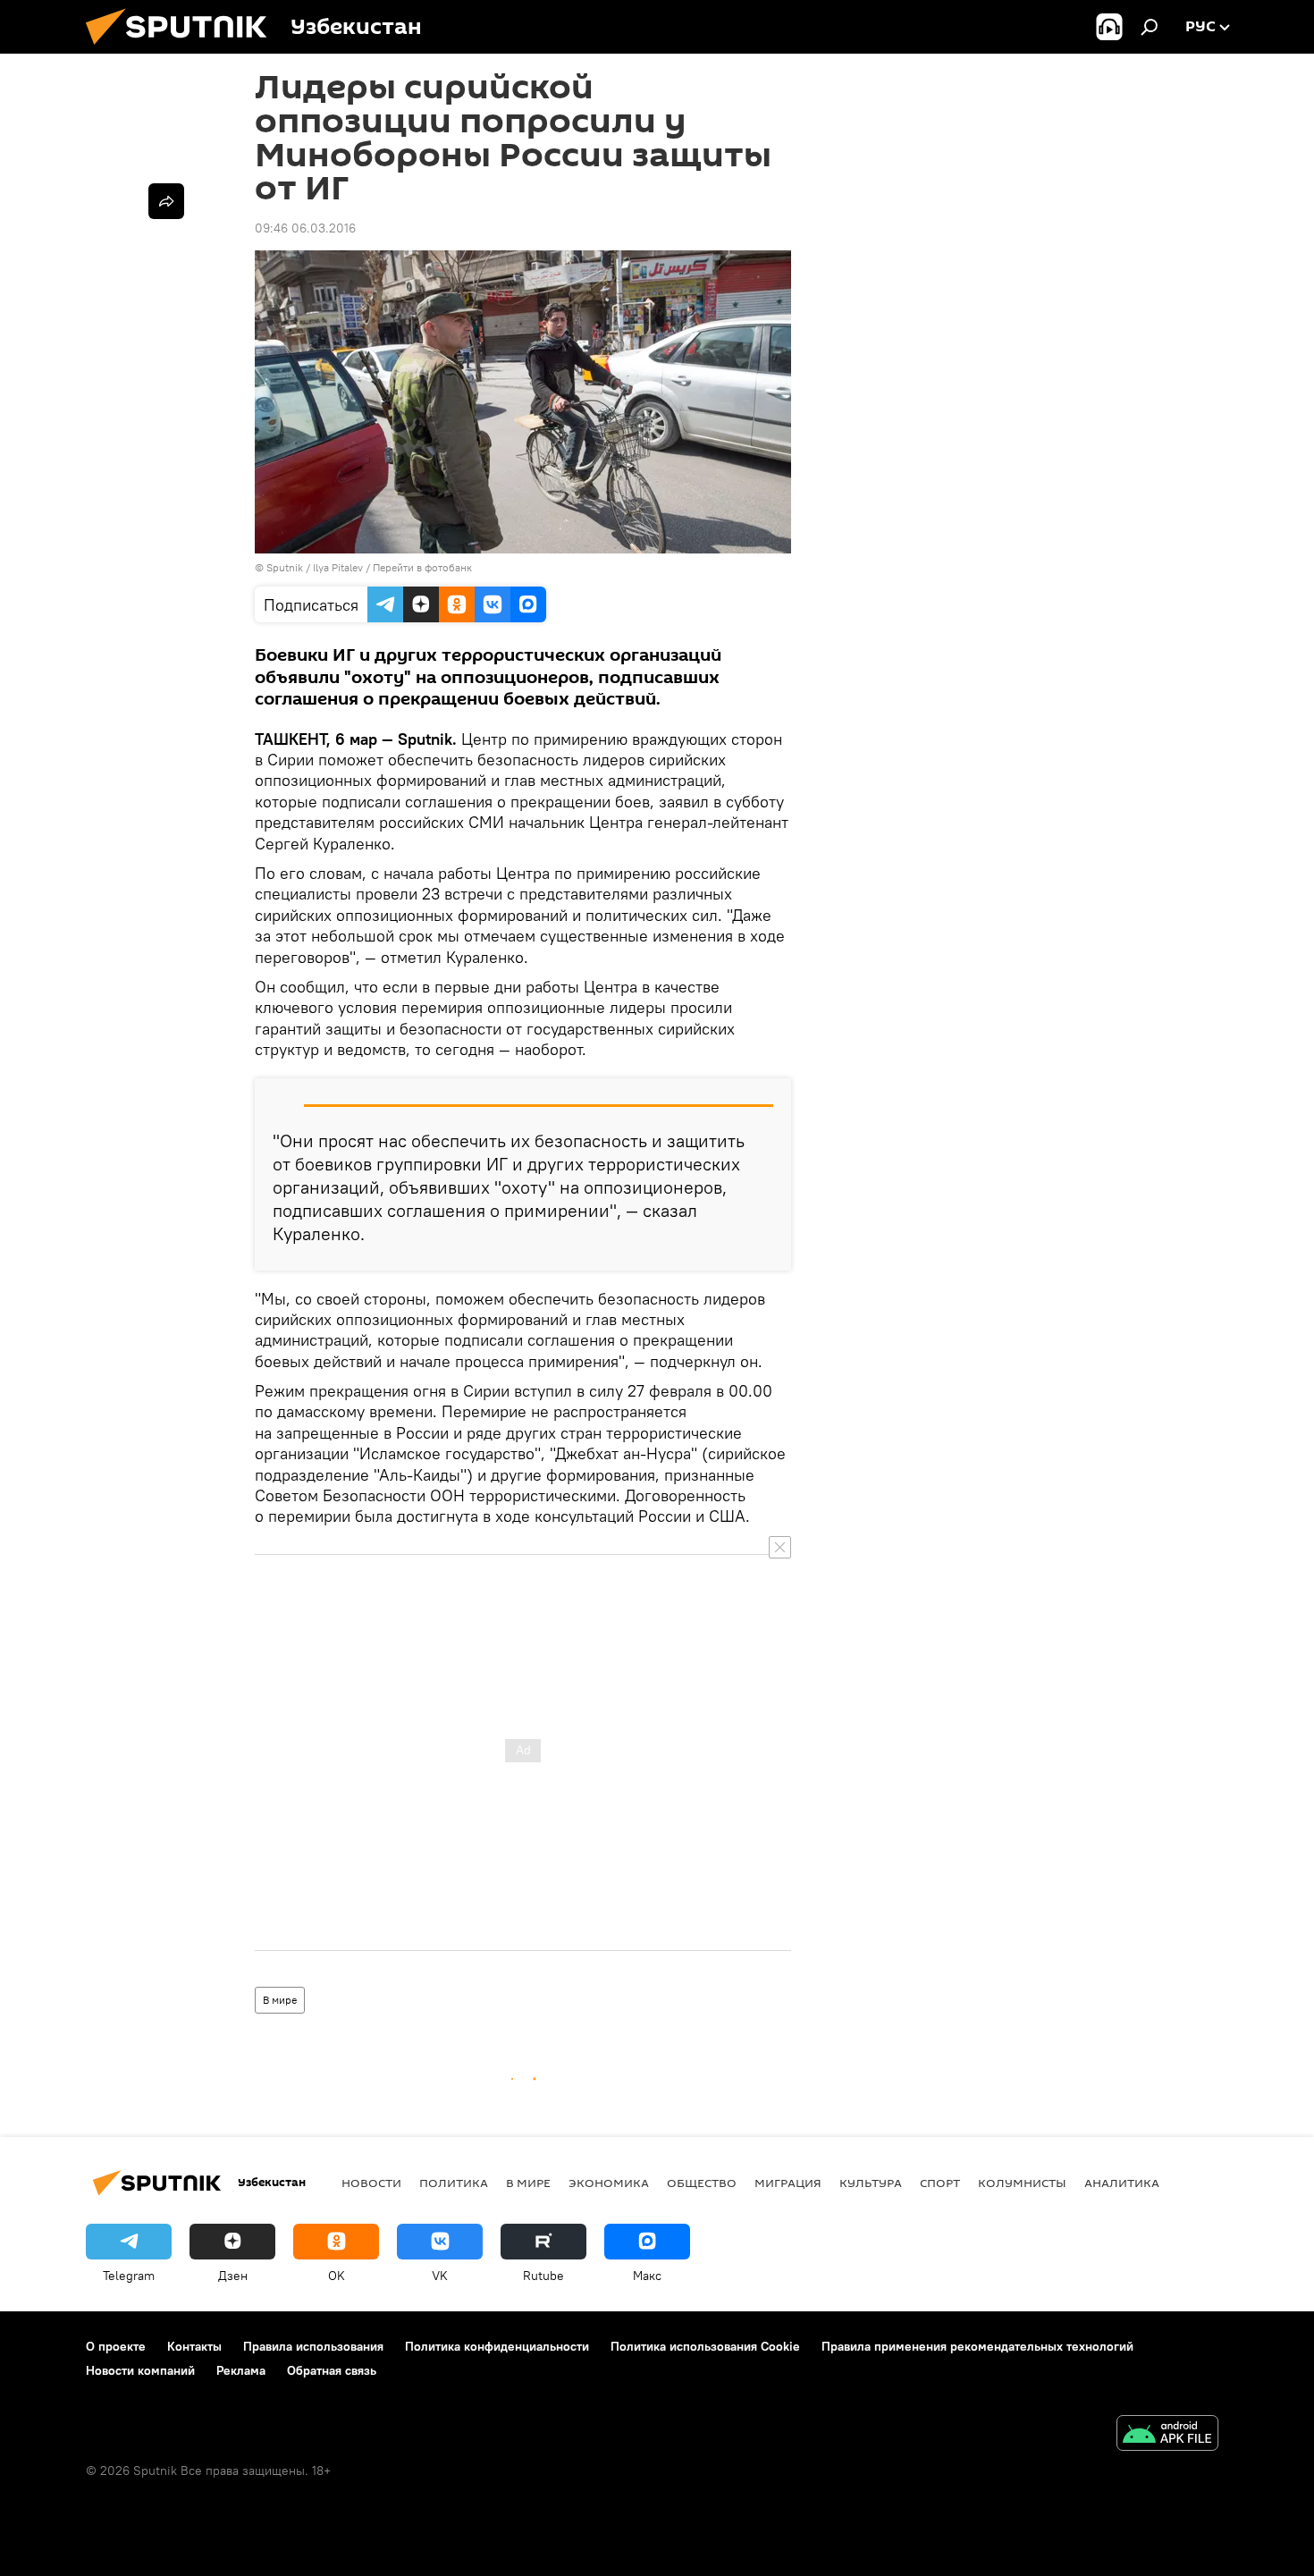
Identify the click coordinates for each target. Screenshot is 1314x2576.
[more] (166, 201)
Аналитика (1122, 2183)
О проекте (116, 2346)
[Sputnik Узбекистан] (183, 49)
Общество (702, 2183)
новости (371, 2183)
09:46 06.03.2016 (305, 228)
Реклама (241, 2370)
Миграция (788, 2183)
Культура (871, 2183)
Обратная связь (332, 2370)
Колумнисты (1022, 2183)
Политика (454, 2183)
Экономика (609, 2183)
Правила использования (313, 2346)
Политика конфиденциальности (497, 2346)
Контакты (194, 2346)
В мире (280, 2000)
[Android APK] (1167, 2435)
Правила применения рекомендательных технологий (977, 2346)
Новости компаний (140, 2370)
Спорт (940, 2183)
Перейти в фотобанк (422, 567)
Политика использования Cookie (705, 2346)
